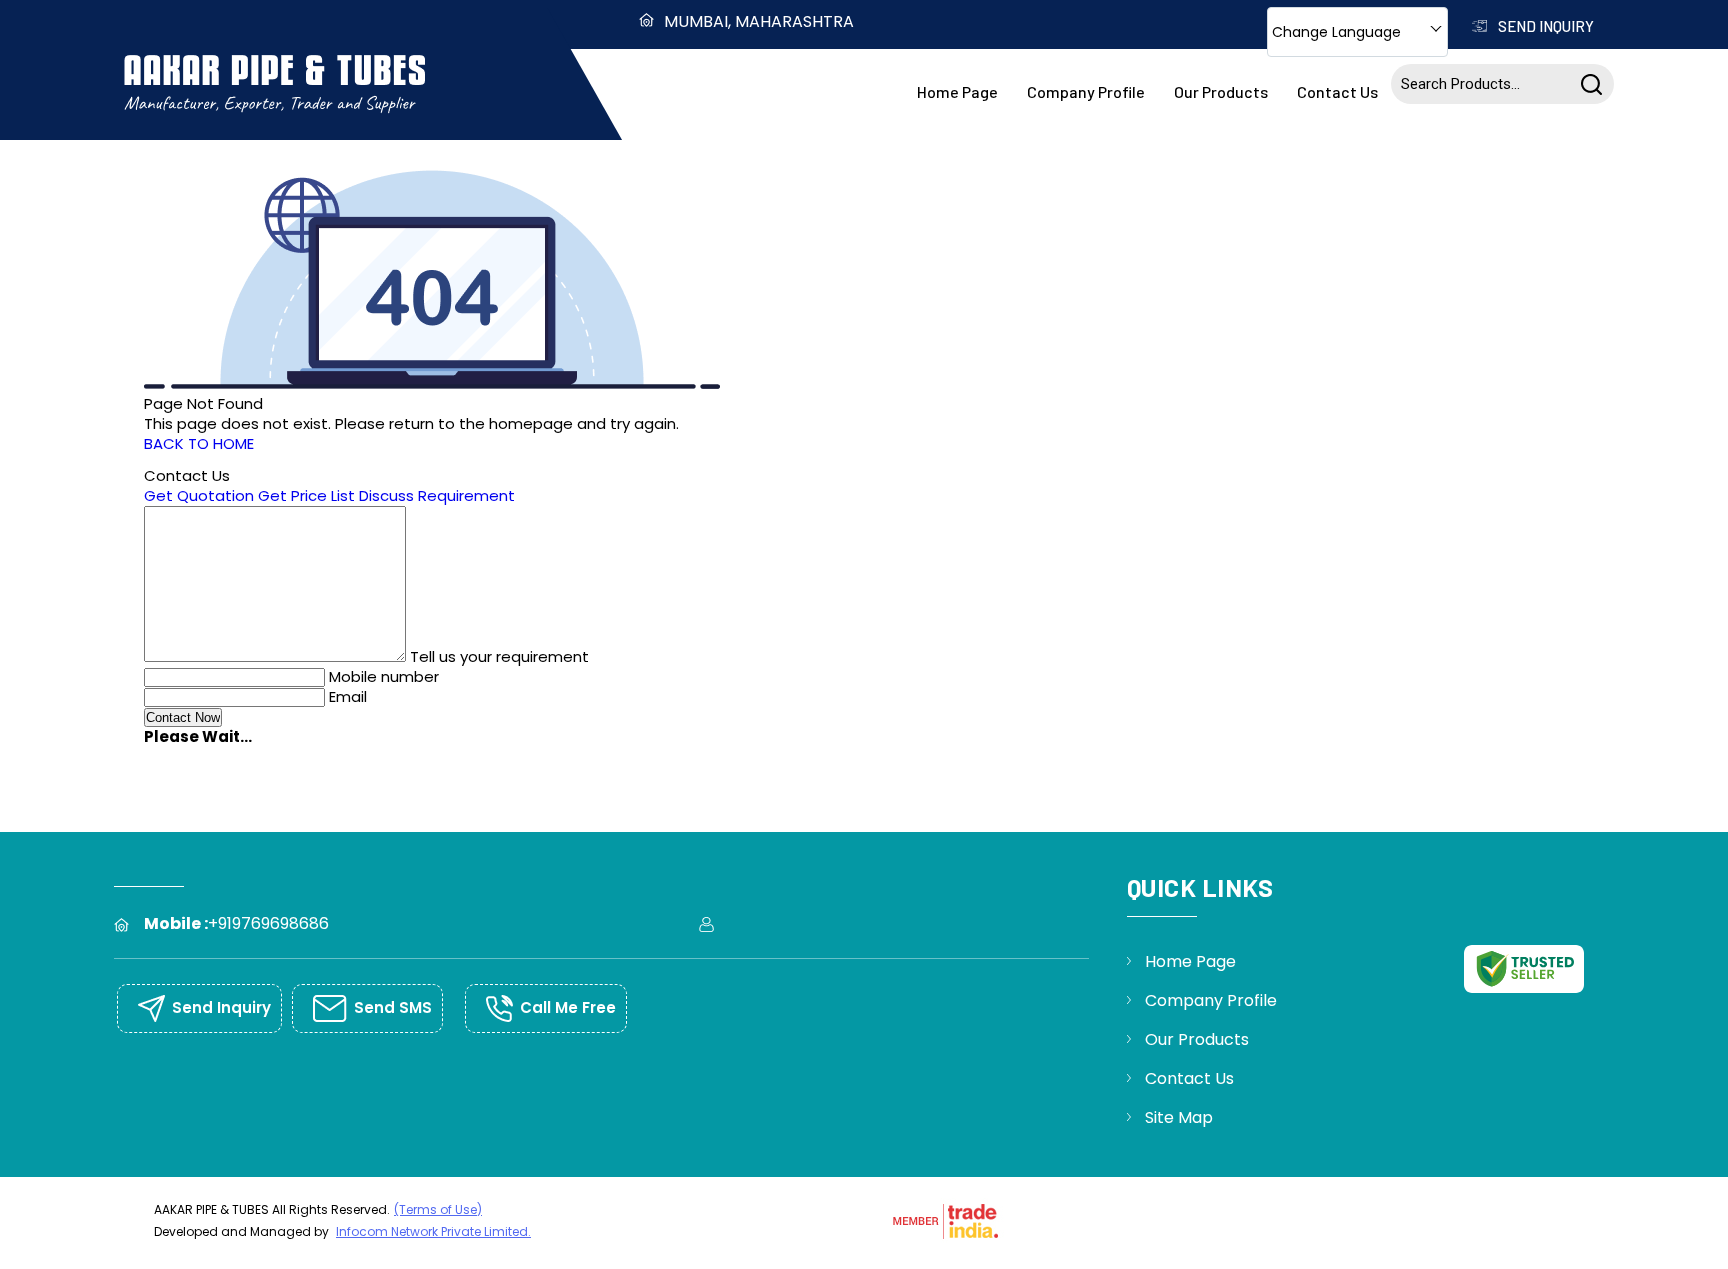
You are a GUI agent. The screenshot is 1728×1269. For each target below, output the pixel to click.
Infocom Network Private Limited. (433, 1231)
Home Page (957, 91)
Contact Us (1337, 91)
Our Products (1221, 91)
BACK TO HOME (199, 443)
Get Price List (306, 495)
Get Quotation (199, 495)
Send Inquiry (1544, 26)
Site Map (1179, 1117)
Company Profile (1086, 91)
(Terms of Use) (438, 1209)
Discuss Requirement (437, 495)
